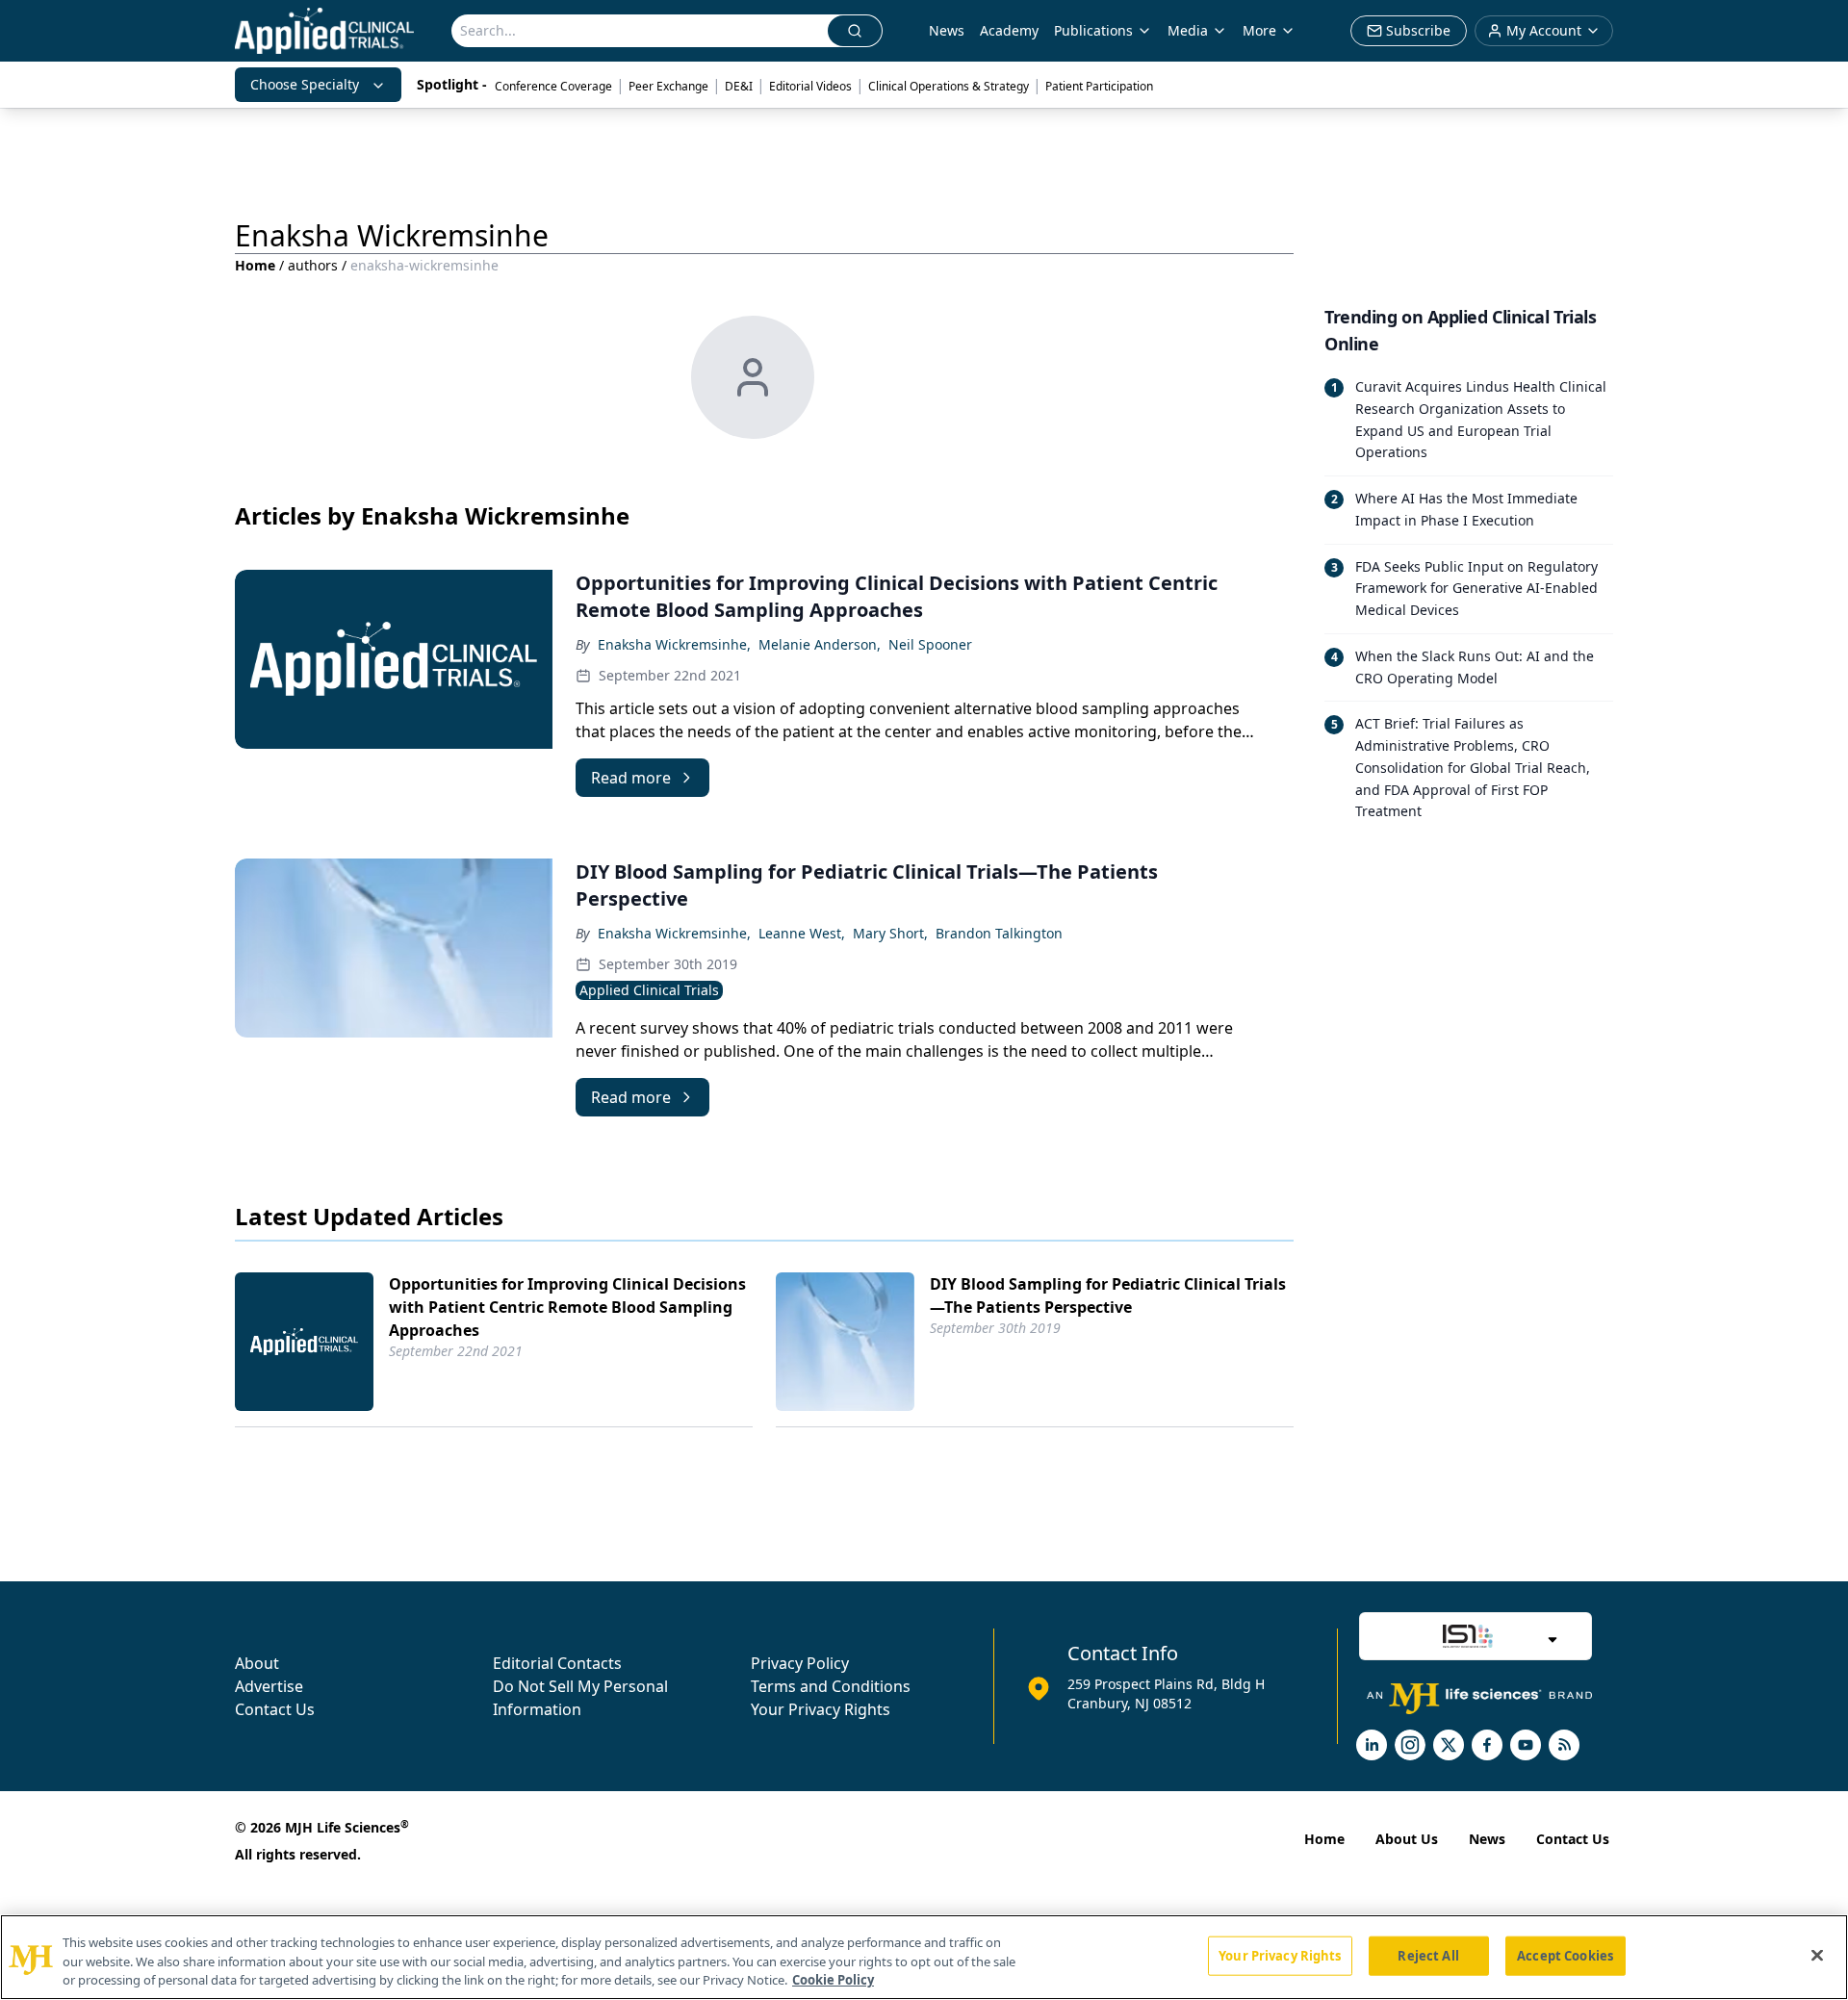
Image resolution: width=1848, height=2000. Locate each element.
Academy (1009, 30)
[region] (924, 1957)
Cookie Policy (833, 1980)
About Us (1407, 1839)
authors (313, 265)
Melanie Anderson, (820, 644)
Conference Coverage (553, 86)
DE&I (739, 86)
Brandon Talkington (999, 933)
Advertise (269, 1686)
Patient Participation (1099, 86)
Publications (1093, 30)
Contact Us (275, 1709)
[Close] (1817, 1955)
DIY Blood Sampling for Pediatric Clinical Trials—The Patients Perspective (1108, 1295)
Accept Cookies (1565, 1955)
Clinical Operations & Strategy (949, 86)
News (947, 30)
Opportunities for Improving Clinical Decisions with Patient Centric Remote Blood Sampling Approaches (567, 1307)
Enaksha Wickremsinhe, (674, 644)
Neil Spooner (930, 644)
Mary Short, (890, 933)
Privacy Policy (800, 1663)
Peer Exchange (668, 86)
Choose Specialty (305, 84)
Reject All (1428, 1955)
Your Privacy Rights (821, 1709)
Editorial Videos (810, 86)
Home (255, 265)
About (257, 1663)
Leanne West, (802, 933)
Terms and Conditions (831, 1686)
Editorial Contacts (557, 1663)
